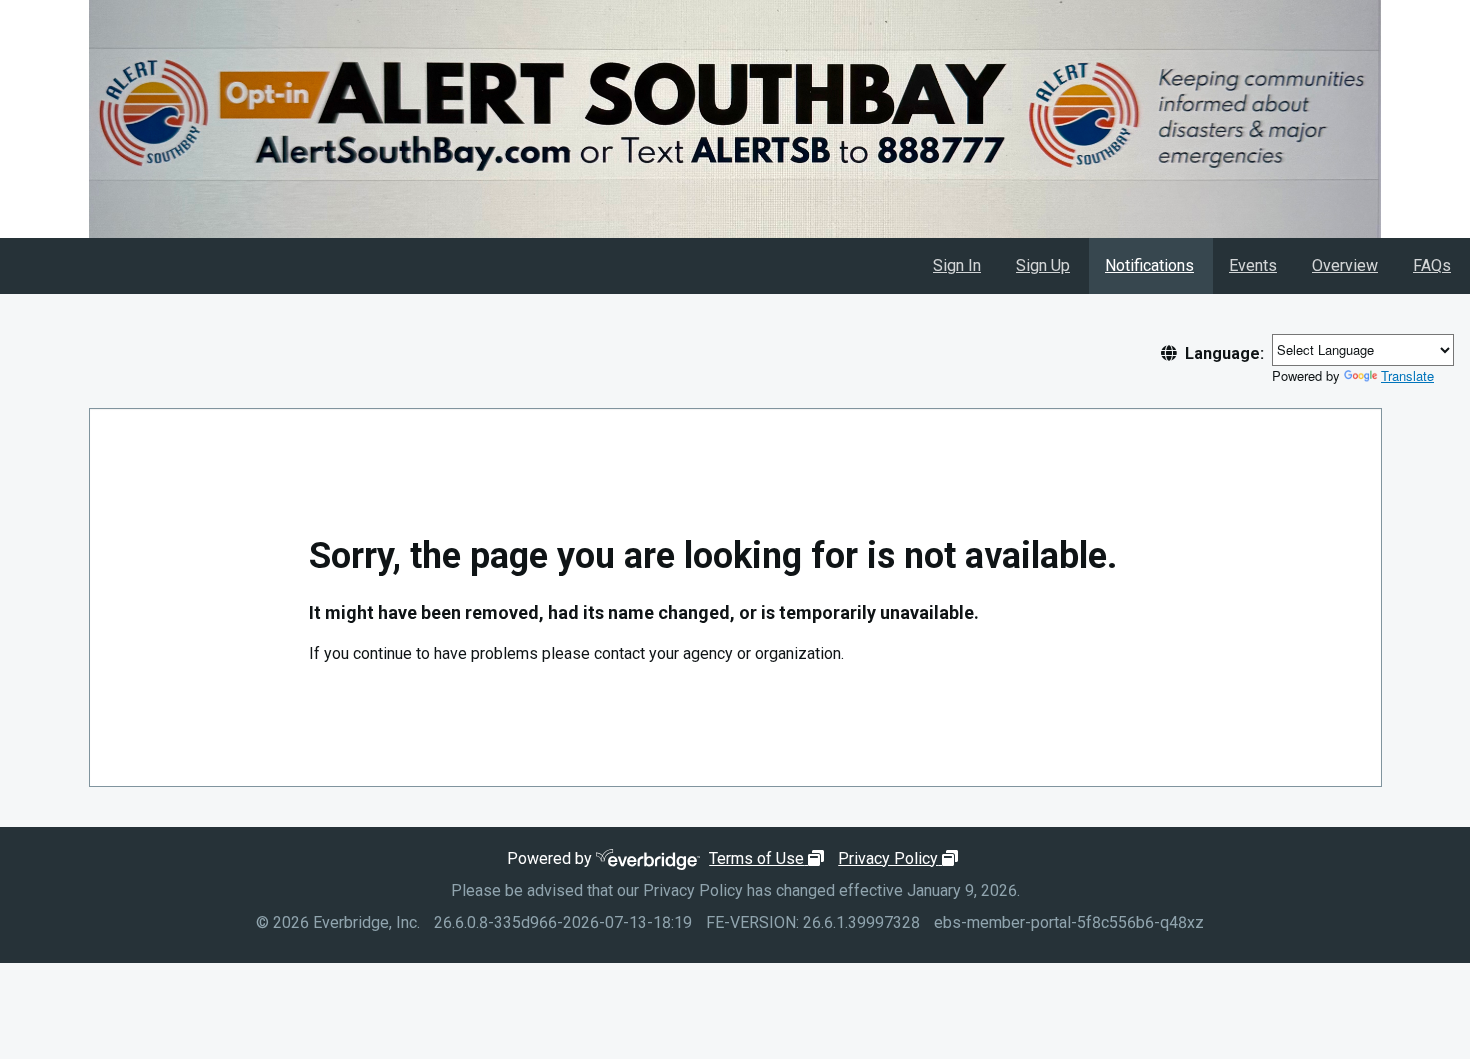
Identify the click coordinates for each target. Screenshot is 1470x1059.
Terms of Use (769, 858)
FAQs (1432, 265)
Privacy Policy (900, 858)
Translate (1407, 375)
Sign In (957, 265)
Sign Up (1043, 265)
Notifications (1149, 265)
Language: (1224, 353)
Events (1253, 265)
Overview (1345, 265)
